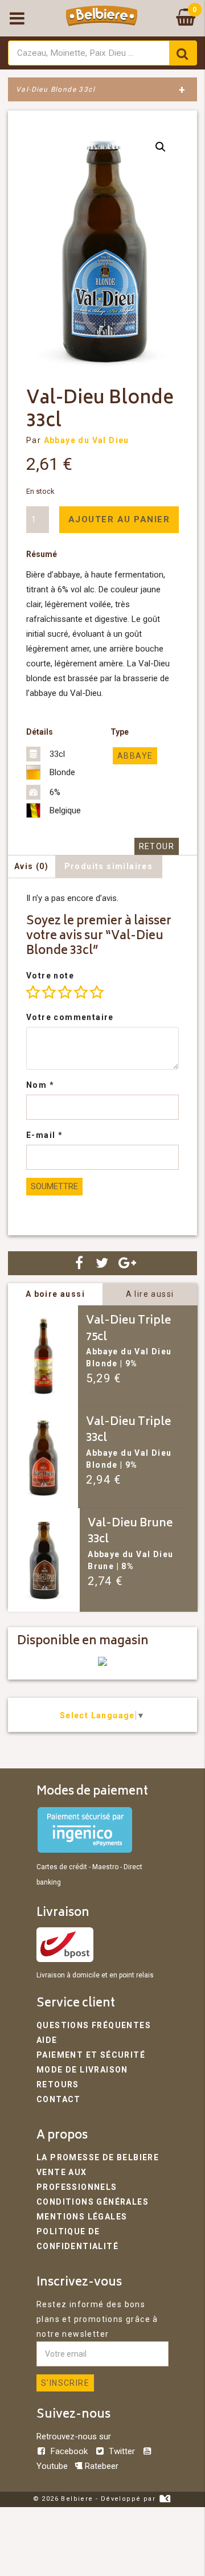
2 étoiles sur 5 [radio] (49, 992)
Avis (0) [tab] (31, 866)
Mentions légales (82, 2217)
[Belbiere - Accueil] (102, 18)
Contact (59, 2099)
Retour (157, 846)
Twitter (122, 2451)
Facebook (69, 2451)
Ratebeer (101, 2466)
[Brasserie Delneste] (102, 1663)
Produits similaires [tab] (109, 866)
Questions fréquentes (94, 2025)
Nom (40, 1085)
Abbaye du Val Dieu (87, 440)
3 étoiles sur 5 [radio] (65, 992)
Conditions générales (93, 2202)
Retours (58, 2084)
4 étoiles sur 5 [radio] (81, 992)
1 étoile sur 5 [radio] (33, 992)
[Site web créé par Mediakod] (165, 2499)
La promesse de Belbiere (98, 2157)
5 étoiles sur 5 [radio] (97, 992)
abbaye (135, 756)
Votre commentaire (70, 1017)
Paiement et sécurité (91, 2055)
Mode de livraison (82, 2070)
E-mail (44, 1135)
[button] (161, 147)
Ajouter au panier (119, 519)
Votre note (50, 976)
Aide (47, 2040)
